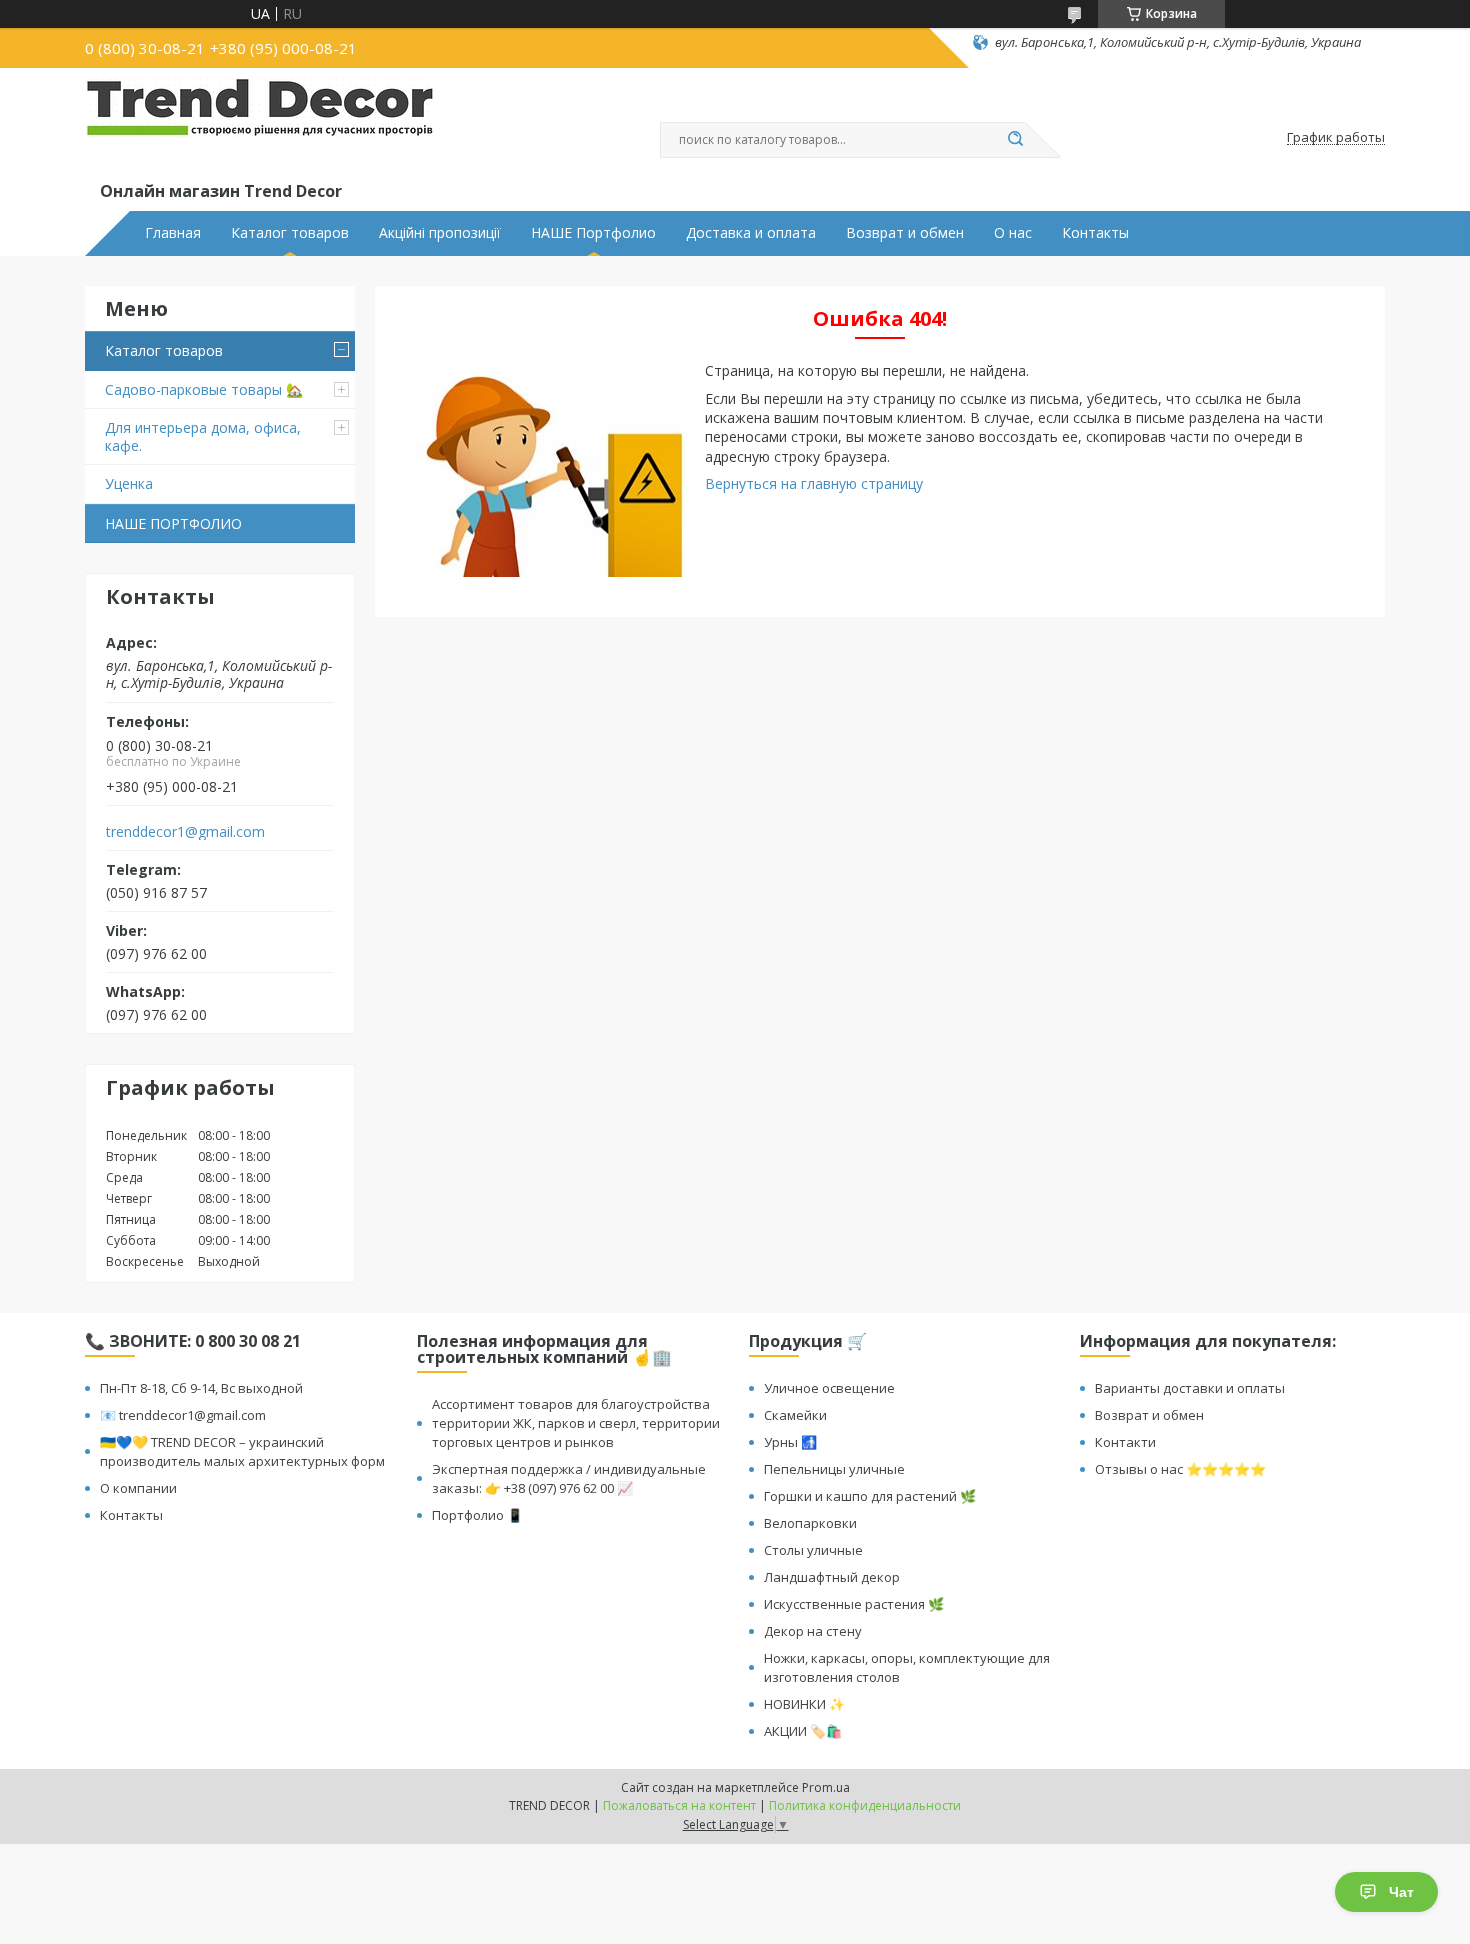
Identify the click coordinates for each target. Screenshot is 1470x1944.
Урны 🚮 (790, 1442)
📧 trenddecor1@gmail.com (183, 1415)
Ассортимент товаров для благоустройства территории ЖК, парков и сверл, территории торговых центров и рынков (576, 1423)
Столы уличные (813, 1550)
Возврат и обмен (905, 233)
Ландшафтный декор (832, 1577)
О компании (138, 1488)
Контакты (1095, 233)
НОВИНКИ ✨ (804, 1704)
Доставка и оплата (751, 233)
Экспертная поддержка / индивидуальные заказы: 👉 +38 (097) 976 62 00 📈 (569, 1478)
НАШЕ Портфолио (593, 233)
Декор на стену (813, 1631)
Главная (173, 233)
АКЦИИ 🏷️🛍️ (803, 1731)
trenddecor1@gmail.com (185, 832)
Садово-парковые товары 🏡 (204, 389)
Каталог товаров (290, 233)
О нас (1013, 233)
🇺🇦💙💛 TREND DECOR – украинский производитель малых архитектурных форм (242, 1451)
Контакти (1125, 1442)
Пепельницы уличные (834, 1469)
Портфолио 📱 (477, 1515)
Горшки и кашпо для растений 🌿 (870, 1496)
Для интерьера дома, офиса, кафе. (203, 436)
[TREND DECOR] (260, 128)
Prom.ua (826, 1787)
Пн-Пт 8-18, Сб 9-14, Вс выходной (201, 1388)
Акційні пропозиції (440, 233)
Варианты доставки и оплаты (1190, 1388)
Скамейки (795, 1415)
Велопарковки (810, 1523)
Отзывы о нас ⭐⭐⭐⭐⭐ (1180, 1469)
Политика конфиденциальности (865, 1805)
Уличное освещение (829, 1388)
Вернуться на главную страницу (814, 483)
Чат (1401, 1892)
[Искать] (1015, 140)
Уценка (129, 483)
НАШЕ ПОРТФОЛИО (173, 523)
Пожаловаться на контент (679, 1805)
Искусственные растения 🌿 (854, 1604)
